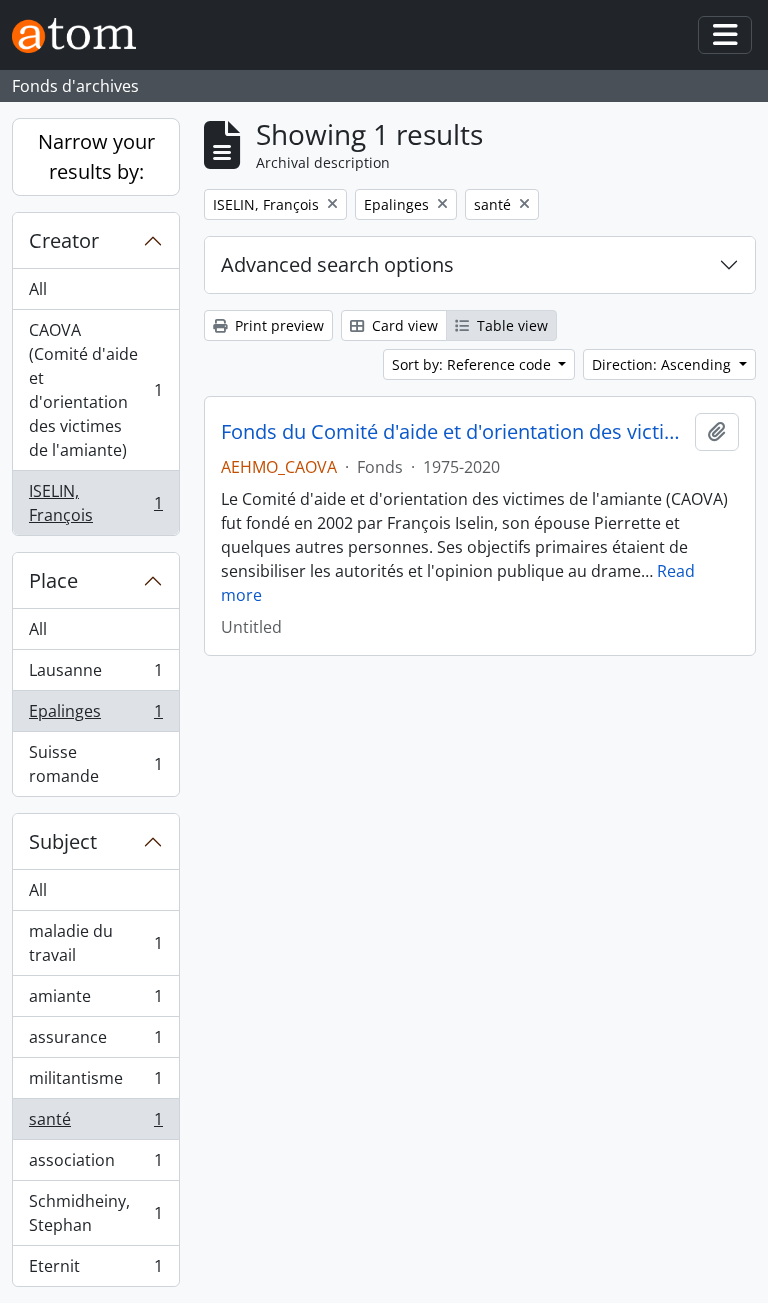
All (38, 289)
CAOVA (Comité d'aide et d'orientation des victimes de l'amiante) (95, 390)
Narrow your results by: (96, 156)
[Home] (82, 35)
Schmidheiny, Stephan (95, 1213)
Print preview (277, 325)
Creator (64, 240)
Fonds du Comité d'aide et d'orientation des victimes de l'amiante (454, 432)
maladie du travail (95, 943)
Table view (510, 325)
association (95, 1165)
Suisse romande (95, 764)
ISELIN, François (95, 503)
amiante (95, 1001)
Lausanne (95, 675)
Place (53, 580)
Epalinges (95, 716)
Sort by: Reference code (473, 364)
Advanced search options (337, 264)
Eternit (95, 1270)
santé (95, 1124)
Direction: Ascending (663, 364)
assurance (95, 1042)
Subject (63, 841)
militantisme (95, 1083)
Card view (403, 325)
